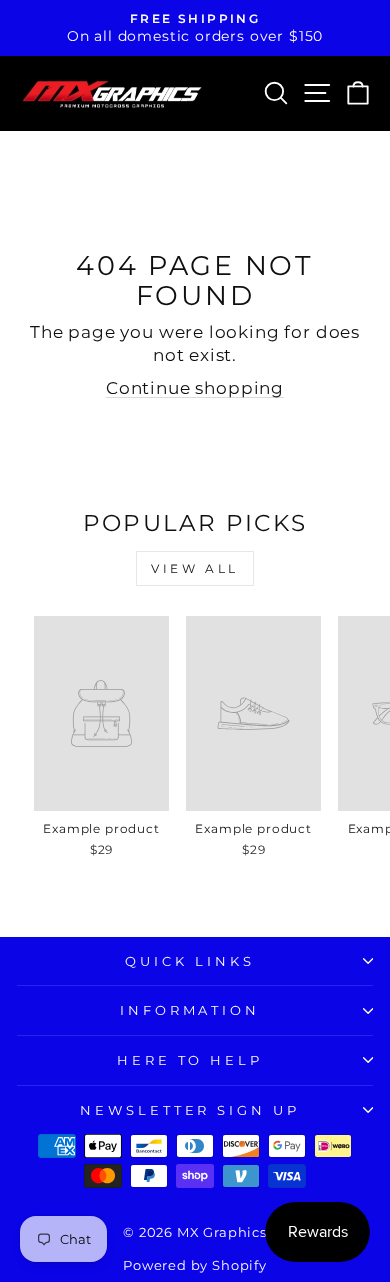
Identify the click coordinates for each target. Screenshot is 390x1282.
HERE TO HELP (190, 1060)
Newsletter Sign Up (190, 1110)
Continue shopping (195, 388)
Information (190, 1010)
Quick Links (190, 961)
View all (195, 568)
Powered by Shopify (195, 1265)
